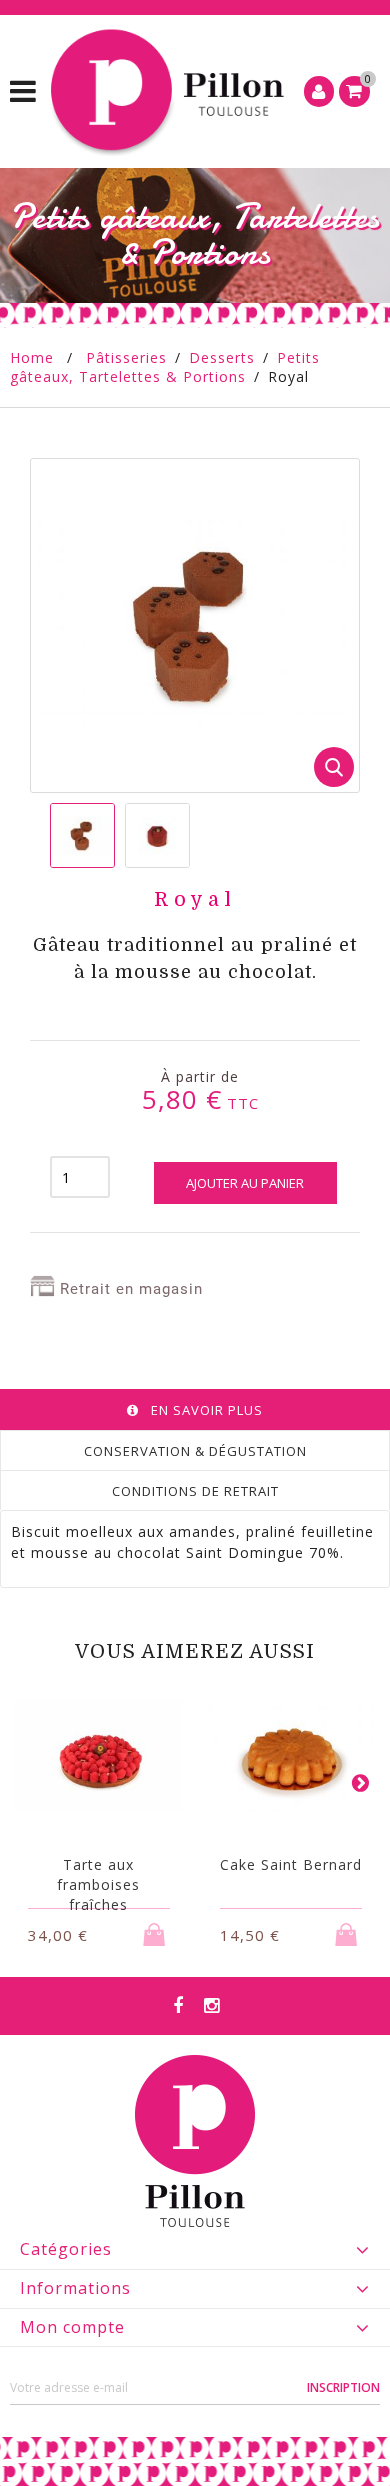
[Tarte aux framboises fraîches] (99, 1755)
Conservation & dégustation (195, 1451)
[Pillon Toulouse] (170, 91)
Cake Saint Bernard (291, 1864)
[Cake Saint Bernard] (292, 1755)
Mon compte (72, 2327)
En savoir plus (207, 1410)
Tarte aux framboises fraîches (98, 1884)
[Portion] (82, 835)
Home (32, 357)
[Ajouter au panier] (157, 1928)
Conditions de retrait (195, 1491)
